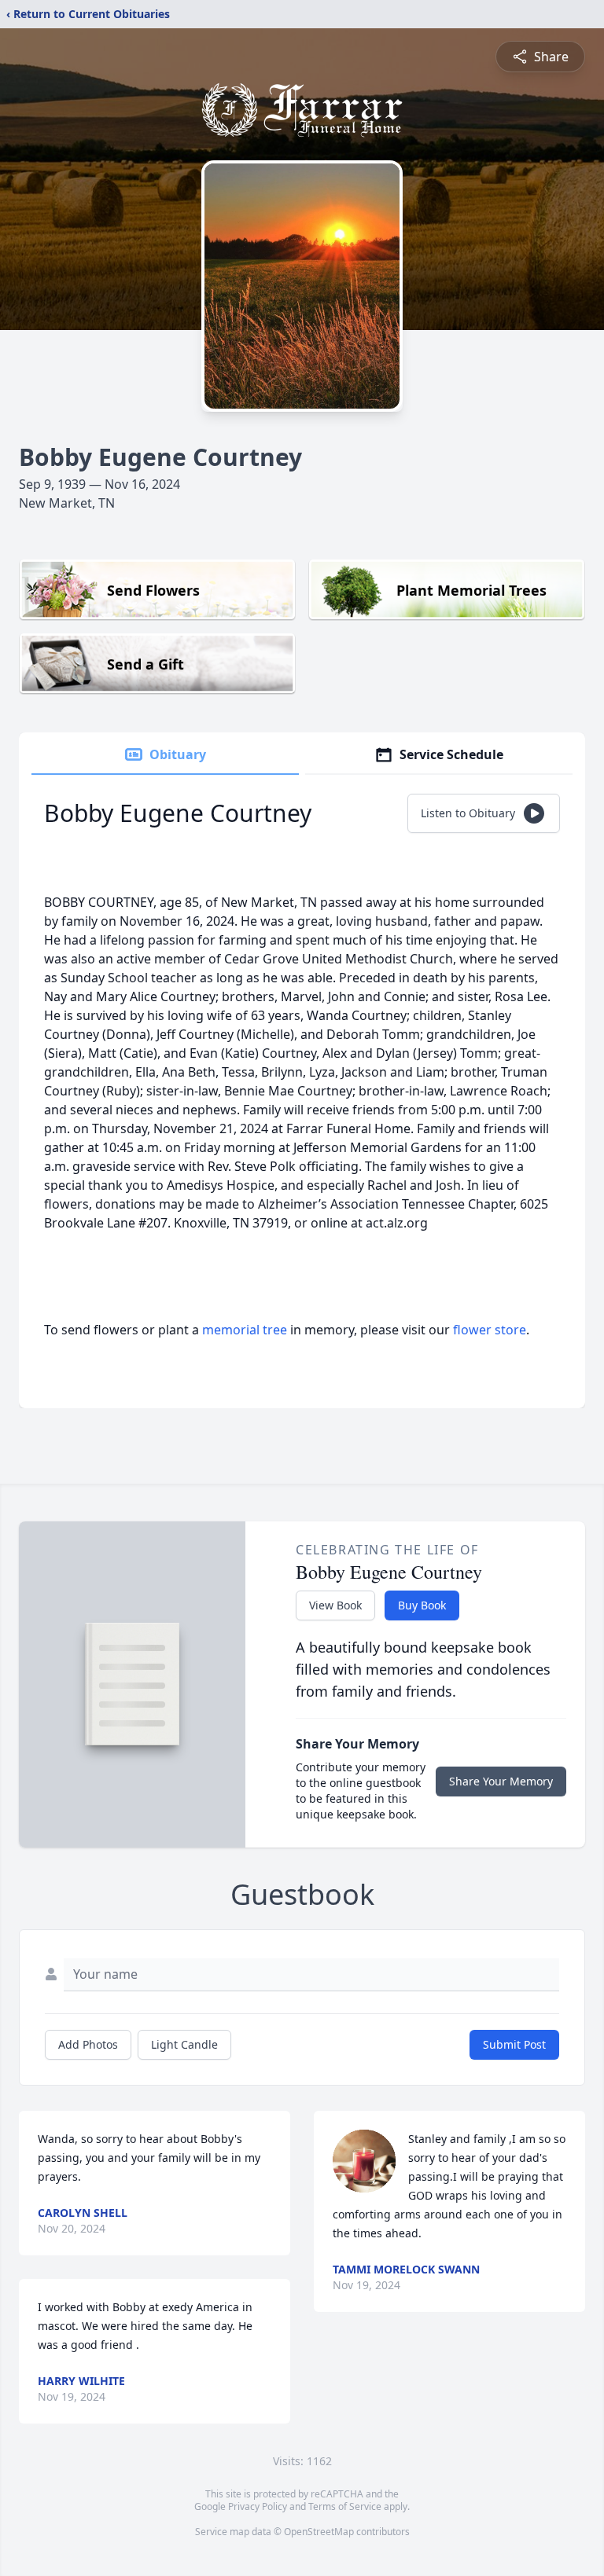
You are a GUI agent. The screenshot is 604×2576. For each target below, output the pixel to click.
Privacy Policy (258, 2506)
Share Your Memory (501, 1781)
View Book (335, 1605)
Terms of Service (345, 2506)
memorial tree (245, 1330)
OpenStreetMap (319, 2532)
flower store (490, 1330)
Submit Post (514, 2044)
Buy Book (422, 1605)
